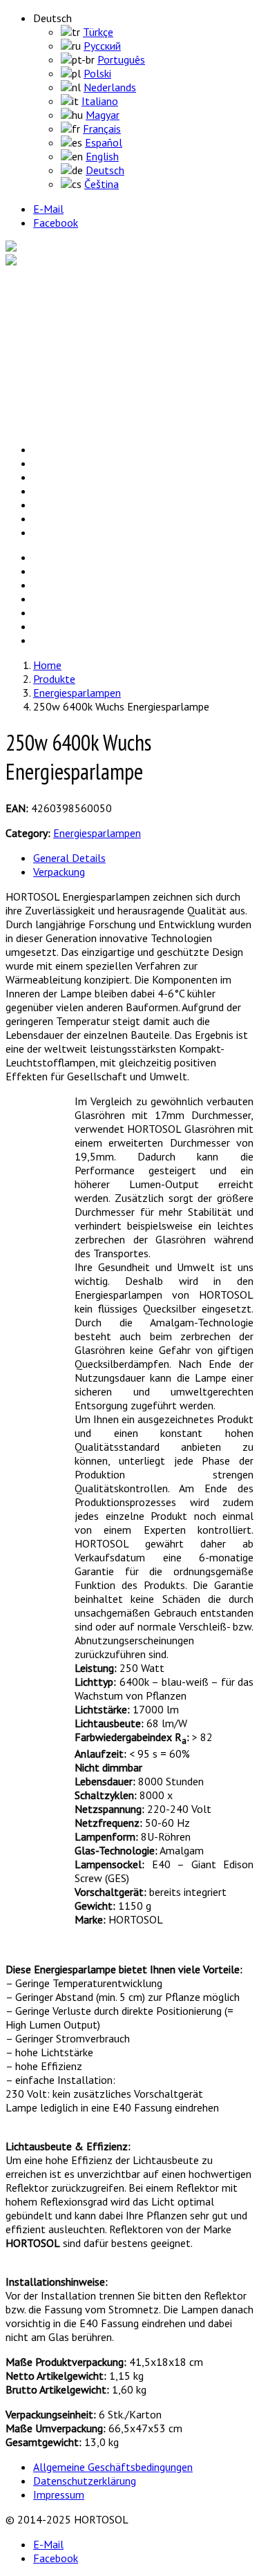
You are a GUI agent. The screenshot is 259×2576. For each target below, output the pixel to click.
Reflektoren (88, 369)
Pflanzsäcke (88, 355)
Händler (48, 411)
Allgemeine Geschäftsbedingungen (113, 2467)
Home (45, 286)
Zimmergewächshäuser (114, 383)
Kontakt (49, 424)
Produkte (51, 300)
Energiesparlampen (105, 314)
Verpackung (59, 872)
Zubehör (80, 397)
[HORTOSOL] (38, 247)
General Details (69, 858)
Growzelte (86, 328)
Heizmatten (89, 341)
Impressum (59, 2494)
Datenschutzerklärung (85, 2481)
